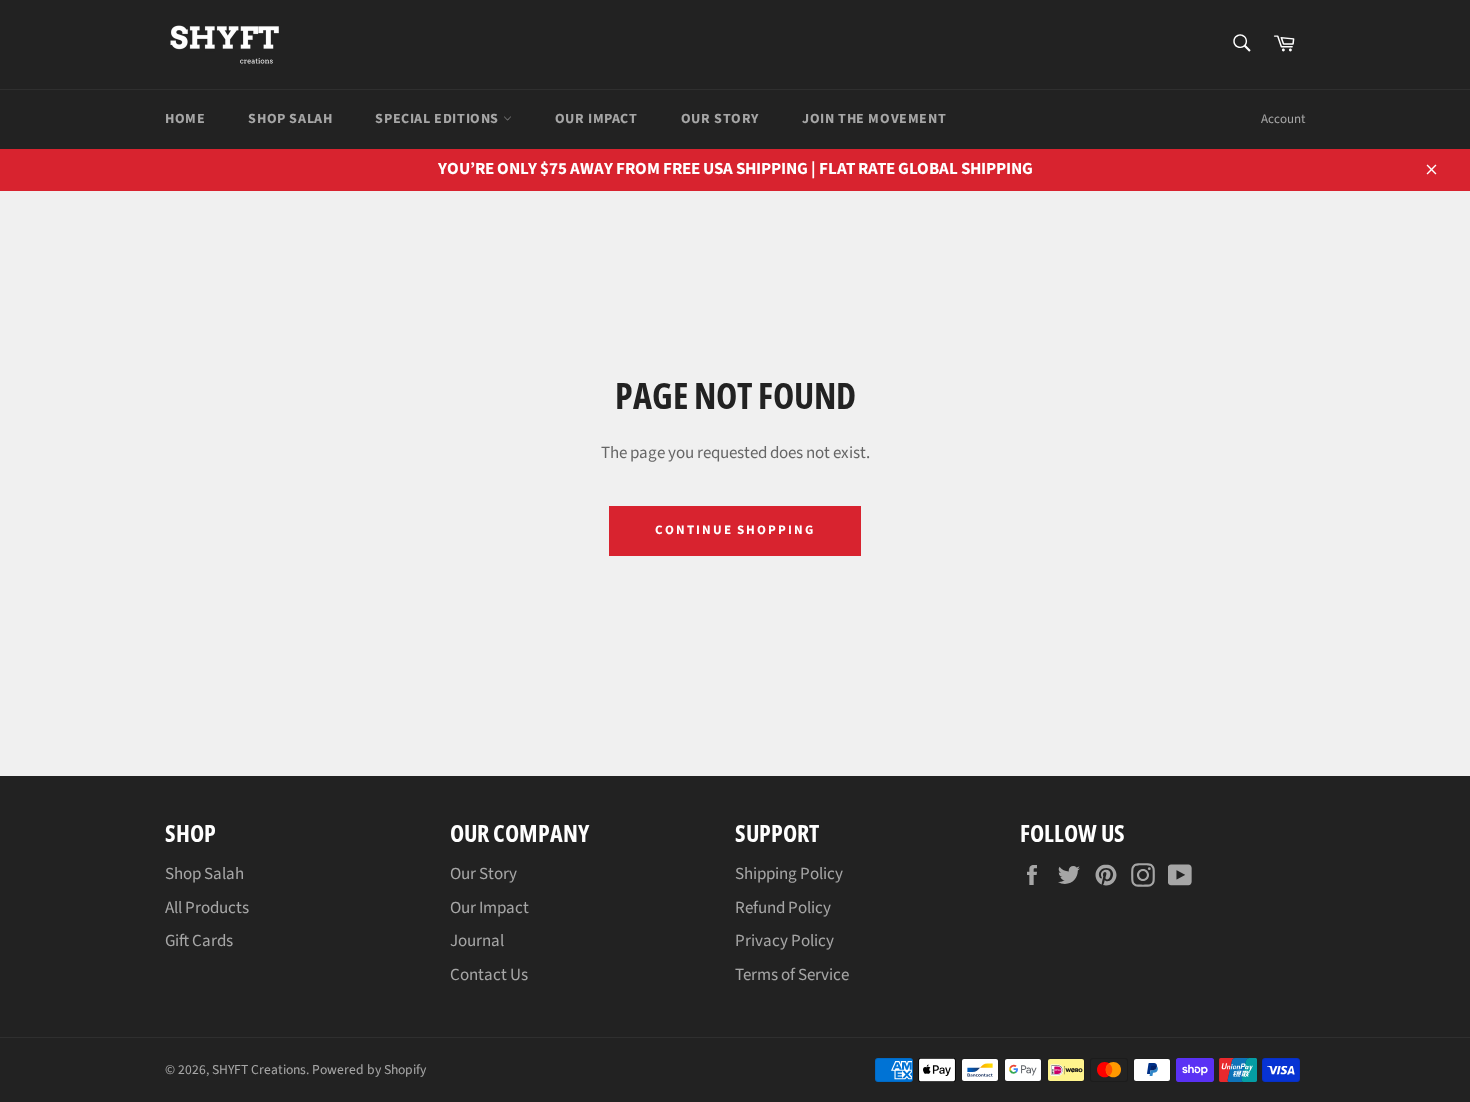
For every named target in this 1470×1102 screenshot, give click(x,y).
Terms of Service (792, 975)
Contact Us (489, 975)
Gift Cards (199, 941)
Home (185, 119)
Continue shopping (735, 530)
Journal (477, 941)
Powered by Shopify (369, 1069)
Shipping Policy (789, 874)
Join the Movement (874, 119)
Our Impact (596, 119)
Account (1283, 119)
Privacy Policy (784, 941)
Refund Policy (783, 908)
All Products (207, 908)
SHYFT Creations (259, 1069)
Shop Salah (290, 119)
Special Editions (438, 119)
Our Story (720, 119)
